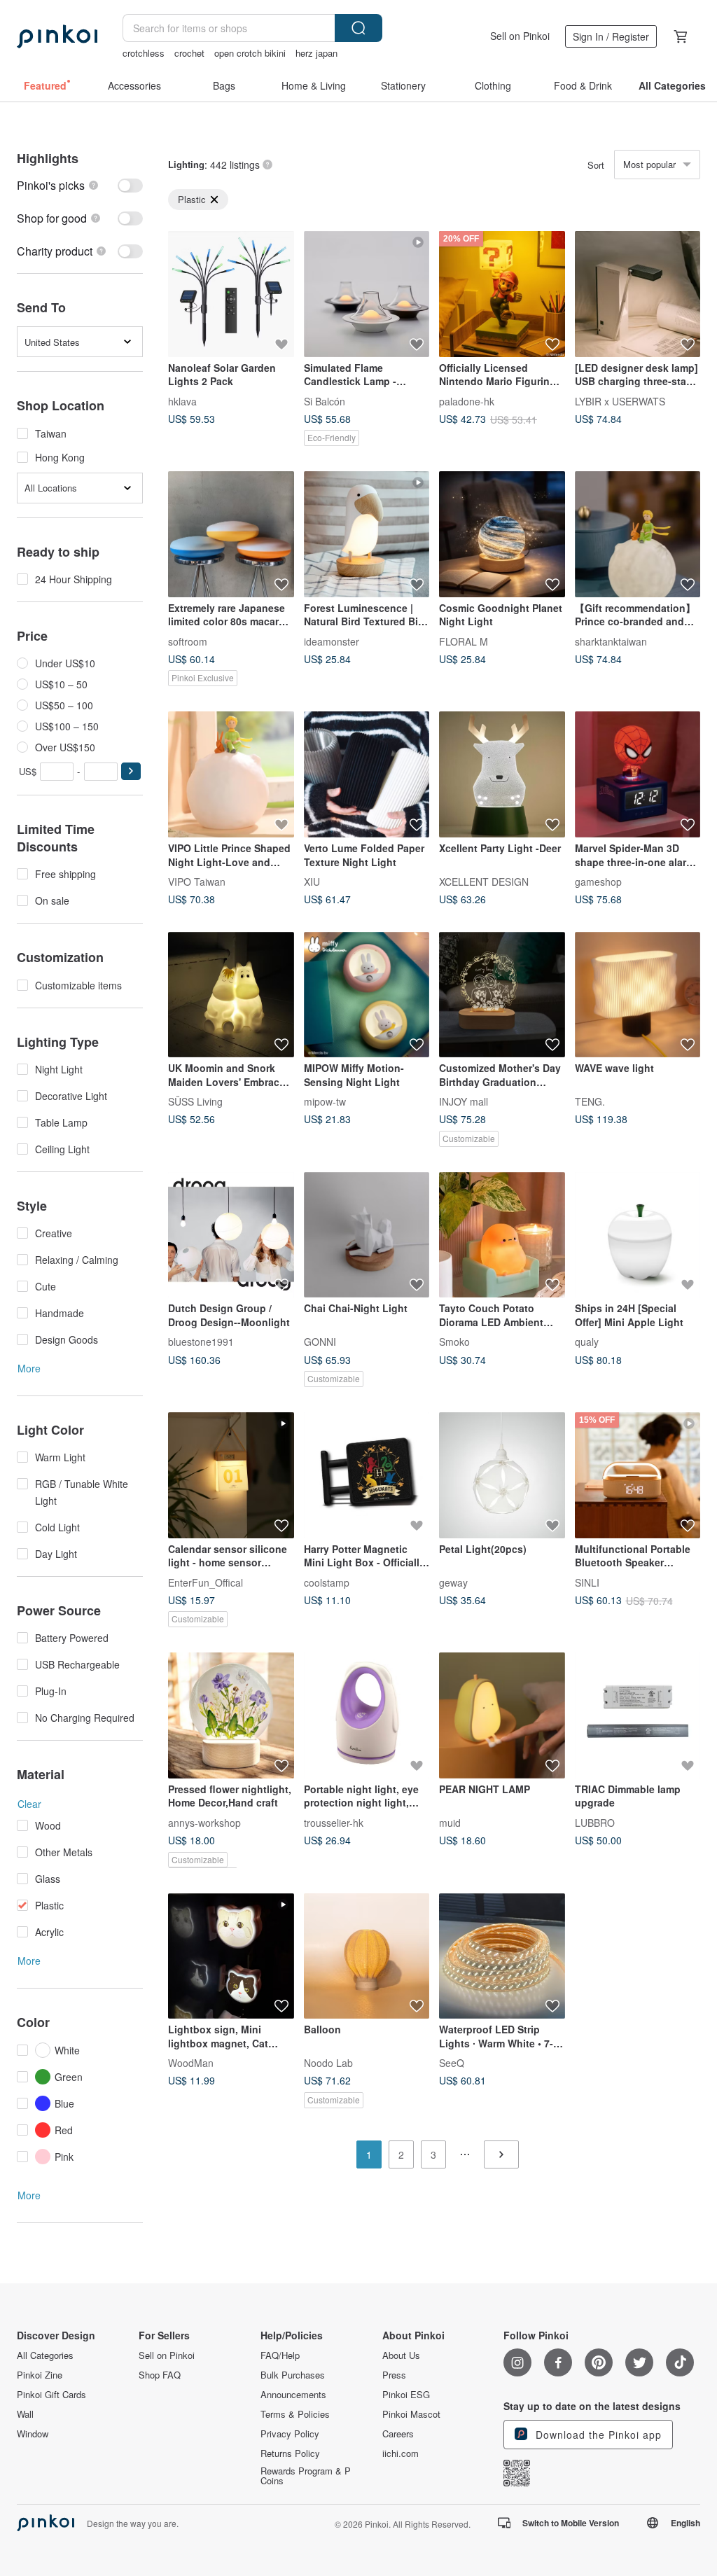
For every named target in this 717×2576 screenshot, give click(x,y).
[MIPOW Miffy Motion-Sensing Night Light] (367, 995)
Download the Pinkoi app (597, 2435)
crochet (189, 53)
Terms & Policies (295, 2414)
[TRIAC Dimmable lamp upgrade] (638, 1715)
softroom (188, 641)
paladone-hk (467, 401)
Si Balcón (325, 401)
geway (453, 1582)
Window (33, 2434)
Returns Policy (290, 2453)
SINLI (587, 1582)
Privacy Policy (290, 2434)
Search (358, 28)
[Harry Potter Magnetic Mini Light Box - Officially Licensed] (367, 1475)
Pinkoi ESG (406, 2395)
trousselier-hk (334, 1822)
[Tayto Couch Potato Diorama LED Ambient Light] (502, 1235)
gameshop (598, 881)
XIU (312, 881)
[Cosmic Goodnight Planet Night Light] (502, 534)
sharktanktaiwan (611, 641)
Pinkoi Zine (40, 2375)
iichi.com (401, 2453)
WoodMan (191, 2063)
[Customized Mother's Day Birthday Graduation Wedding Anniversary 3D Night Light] (502, 995)
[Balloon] (367, 1956)
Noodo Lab (328, 2063)
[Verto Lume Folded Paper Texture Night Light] (367, 774)
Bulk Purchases (293, 2375)
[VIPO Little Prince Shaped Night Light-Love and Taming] (231, 774)
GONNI (320, 1342)
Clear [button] (29, 1804)
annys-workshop (204, 1822)
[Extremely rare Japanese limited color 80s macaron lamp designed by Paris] (231, 534)
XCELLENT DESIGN (484, 881)
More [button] (29, 1368)
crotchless (144, 53)
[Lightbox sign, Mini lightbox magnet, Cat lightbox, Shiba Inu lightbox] (231, 1956)
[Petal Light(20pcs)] (502, 1475)
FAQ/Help (280, 2355)
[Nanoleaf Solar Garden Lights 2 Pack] (231, 294)
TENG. (590, 1101)
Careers (398, 2434)
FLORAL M (464, 641)
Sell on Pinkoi (520, 36)
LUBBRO (595, 1822)
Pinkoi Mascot (411, 2414)
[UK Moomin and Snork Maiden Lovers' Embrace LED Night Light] (231, 995)
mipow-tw (325, 1101)
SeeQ (452, 2063)
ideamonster (332, 641)
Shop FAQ (160, 2375)
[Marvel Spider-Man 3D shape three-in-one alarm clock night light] (638, 774)
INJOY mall (464, 1101)
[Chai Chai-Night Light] (367, 1235)
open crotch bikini (250, 53)
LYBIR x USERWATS (620, 401)
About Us (401, 2355)
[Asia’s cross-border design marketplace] (57, 36)
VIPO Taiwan (197, 881)
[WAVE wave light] (638, 995)
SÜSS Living (195, 1101)
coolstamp (327, 1582)
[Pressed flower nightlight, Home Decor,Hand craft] (231, 1715)
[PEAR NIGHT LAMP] (502, 1715)
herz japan (316, 53)
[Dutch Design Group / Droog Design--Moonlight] (231, 1235)
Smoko (454, 1342)
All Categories (45, 2355)
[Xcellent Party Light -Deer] (502, 774)
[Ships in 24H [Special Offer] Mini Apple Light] (638, 1235)
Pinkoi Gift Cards (51, 2395)
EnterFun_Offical (206, 1582)
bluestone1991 (201, 1342)
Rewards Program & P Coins (306, 2476)
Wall (25, 2414)
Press (394, 2375)
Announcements (293, 2395)
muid (450, 1822)
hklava (182, 401)
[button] (131, 771)
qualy (587, 1342)
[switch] (80, 185)
